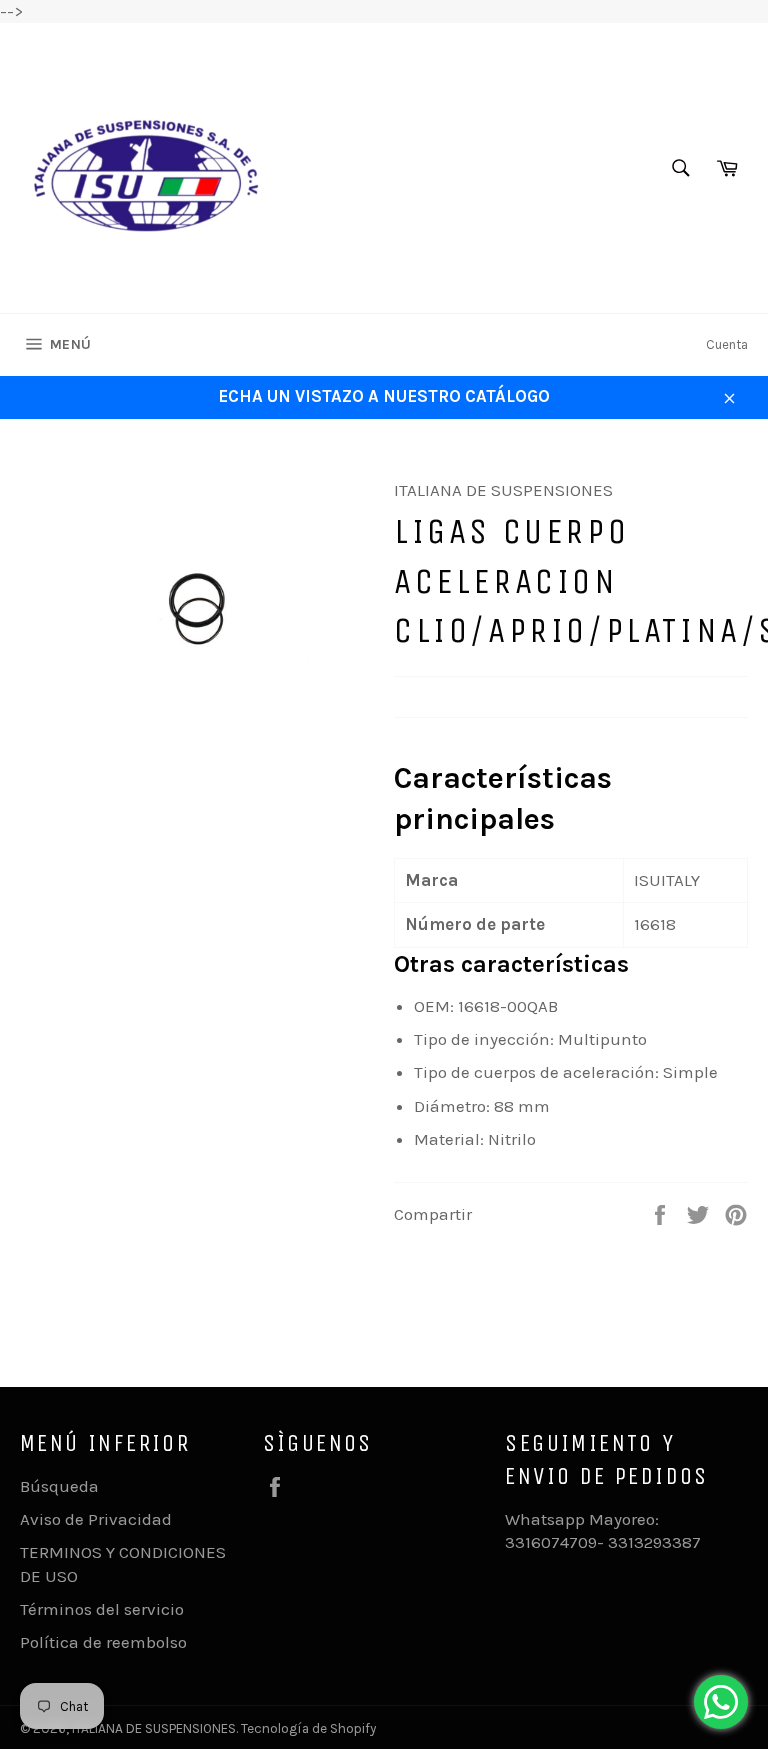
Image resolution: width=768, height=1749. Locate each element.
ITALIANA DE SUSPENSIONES (154, 1728)
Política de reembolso (103, 1642)
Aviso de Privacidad (96, 1519)
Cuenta (727, 344)
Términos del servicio (102, 1609)
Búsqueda (59, 1486)
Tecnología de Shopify (308, 1728)
